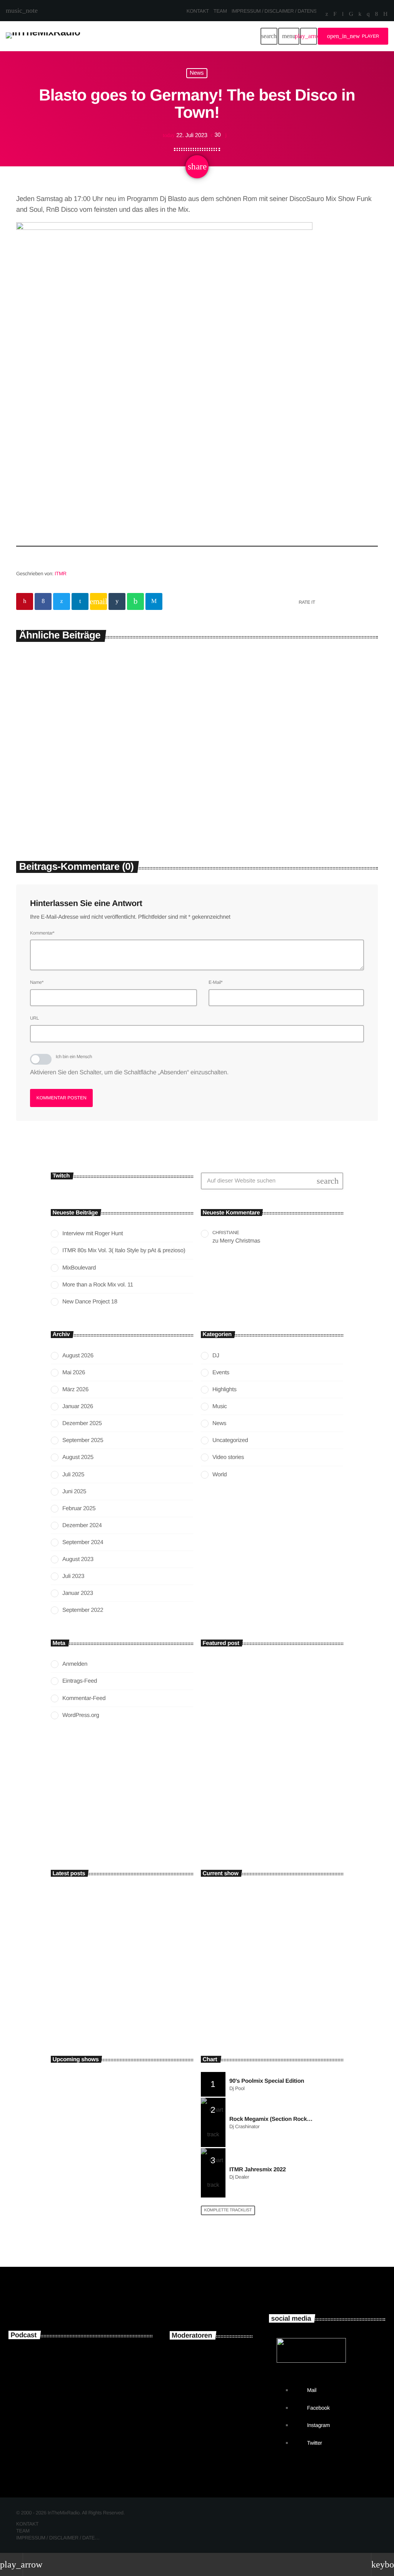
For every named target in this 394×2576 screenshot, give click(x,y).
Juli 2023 (73, 1576)
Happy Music (223, 1972)
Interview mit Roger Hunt (73, 794)
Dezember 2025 (82, 1423)
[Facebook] (376, 15)
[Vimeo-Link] (43, 36)
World (220, 1475)
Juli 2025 (73, 1475)
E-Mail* (215, 982)
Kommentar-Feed (84, 1698)
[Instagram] (368, 15)
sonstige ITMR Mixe (69, 2388)
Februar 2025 (79, 1508)
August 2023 (78, 1559)
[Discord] (385, 15)
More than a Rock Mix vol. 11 (98, 1285)
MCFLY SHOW (96, 2110)
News (197, 73)
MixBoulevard (79, 1268)
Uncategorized (230, 1440)
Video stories (228, 1457)
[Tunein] (343, 15)
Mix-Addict (214, 2421)
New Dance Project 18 (90, 1302)
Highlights (222, 779)
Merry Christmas (240, 1241)
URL (34, 1018)
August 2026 (78, 1356)
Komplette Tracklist (228, 2210)
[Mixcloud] (360, 15)
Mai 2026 (74, 1373)
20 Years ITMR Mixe (68, 2421)
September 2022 (83, 1610)
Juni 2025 (74, 1492)
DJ (216, 1356)
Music (220, 1406)
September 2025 (83, 1440)
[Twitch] (335, 15)
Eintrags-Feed (80, 1681)
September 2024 (83, 1542)
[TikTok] (351, 15)
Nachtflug (92, 2078)
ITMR (60, 574)
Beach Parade (96, 2175)
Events (221, 1373)
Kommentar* (42, 933)
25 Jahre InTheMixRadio (247, 1816)
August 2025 (78, 1457)
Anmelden (75, 1664)
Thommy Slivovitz (223, 2357)
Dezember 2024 (82, 1525)
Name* (37, 982)
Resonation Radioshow (105, 2142)
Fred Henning (217, 2389)
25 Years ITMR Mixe (68, 2356)
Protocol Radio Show (103, 2207)
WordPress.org (81, 1715)
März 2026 (75, 1389)
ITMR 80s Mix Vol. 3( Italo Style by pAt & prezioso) (124, 1250)
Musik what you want (242, 1986)
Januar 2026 (78, 1406)
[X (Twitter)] (327, 15)
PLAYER (353, 36)
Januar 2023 (78, 1593)
